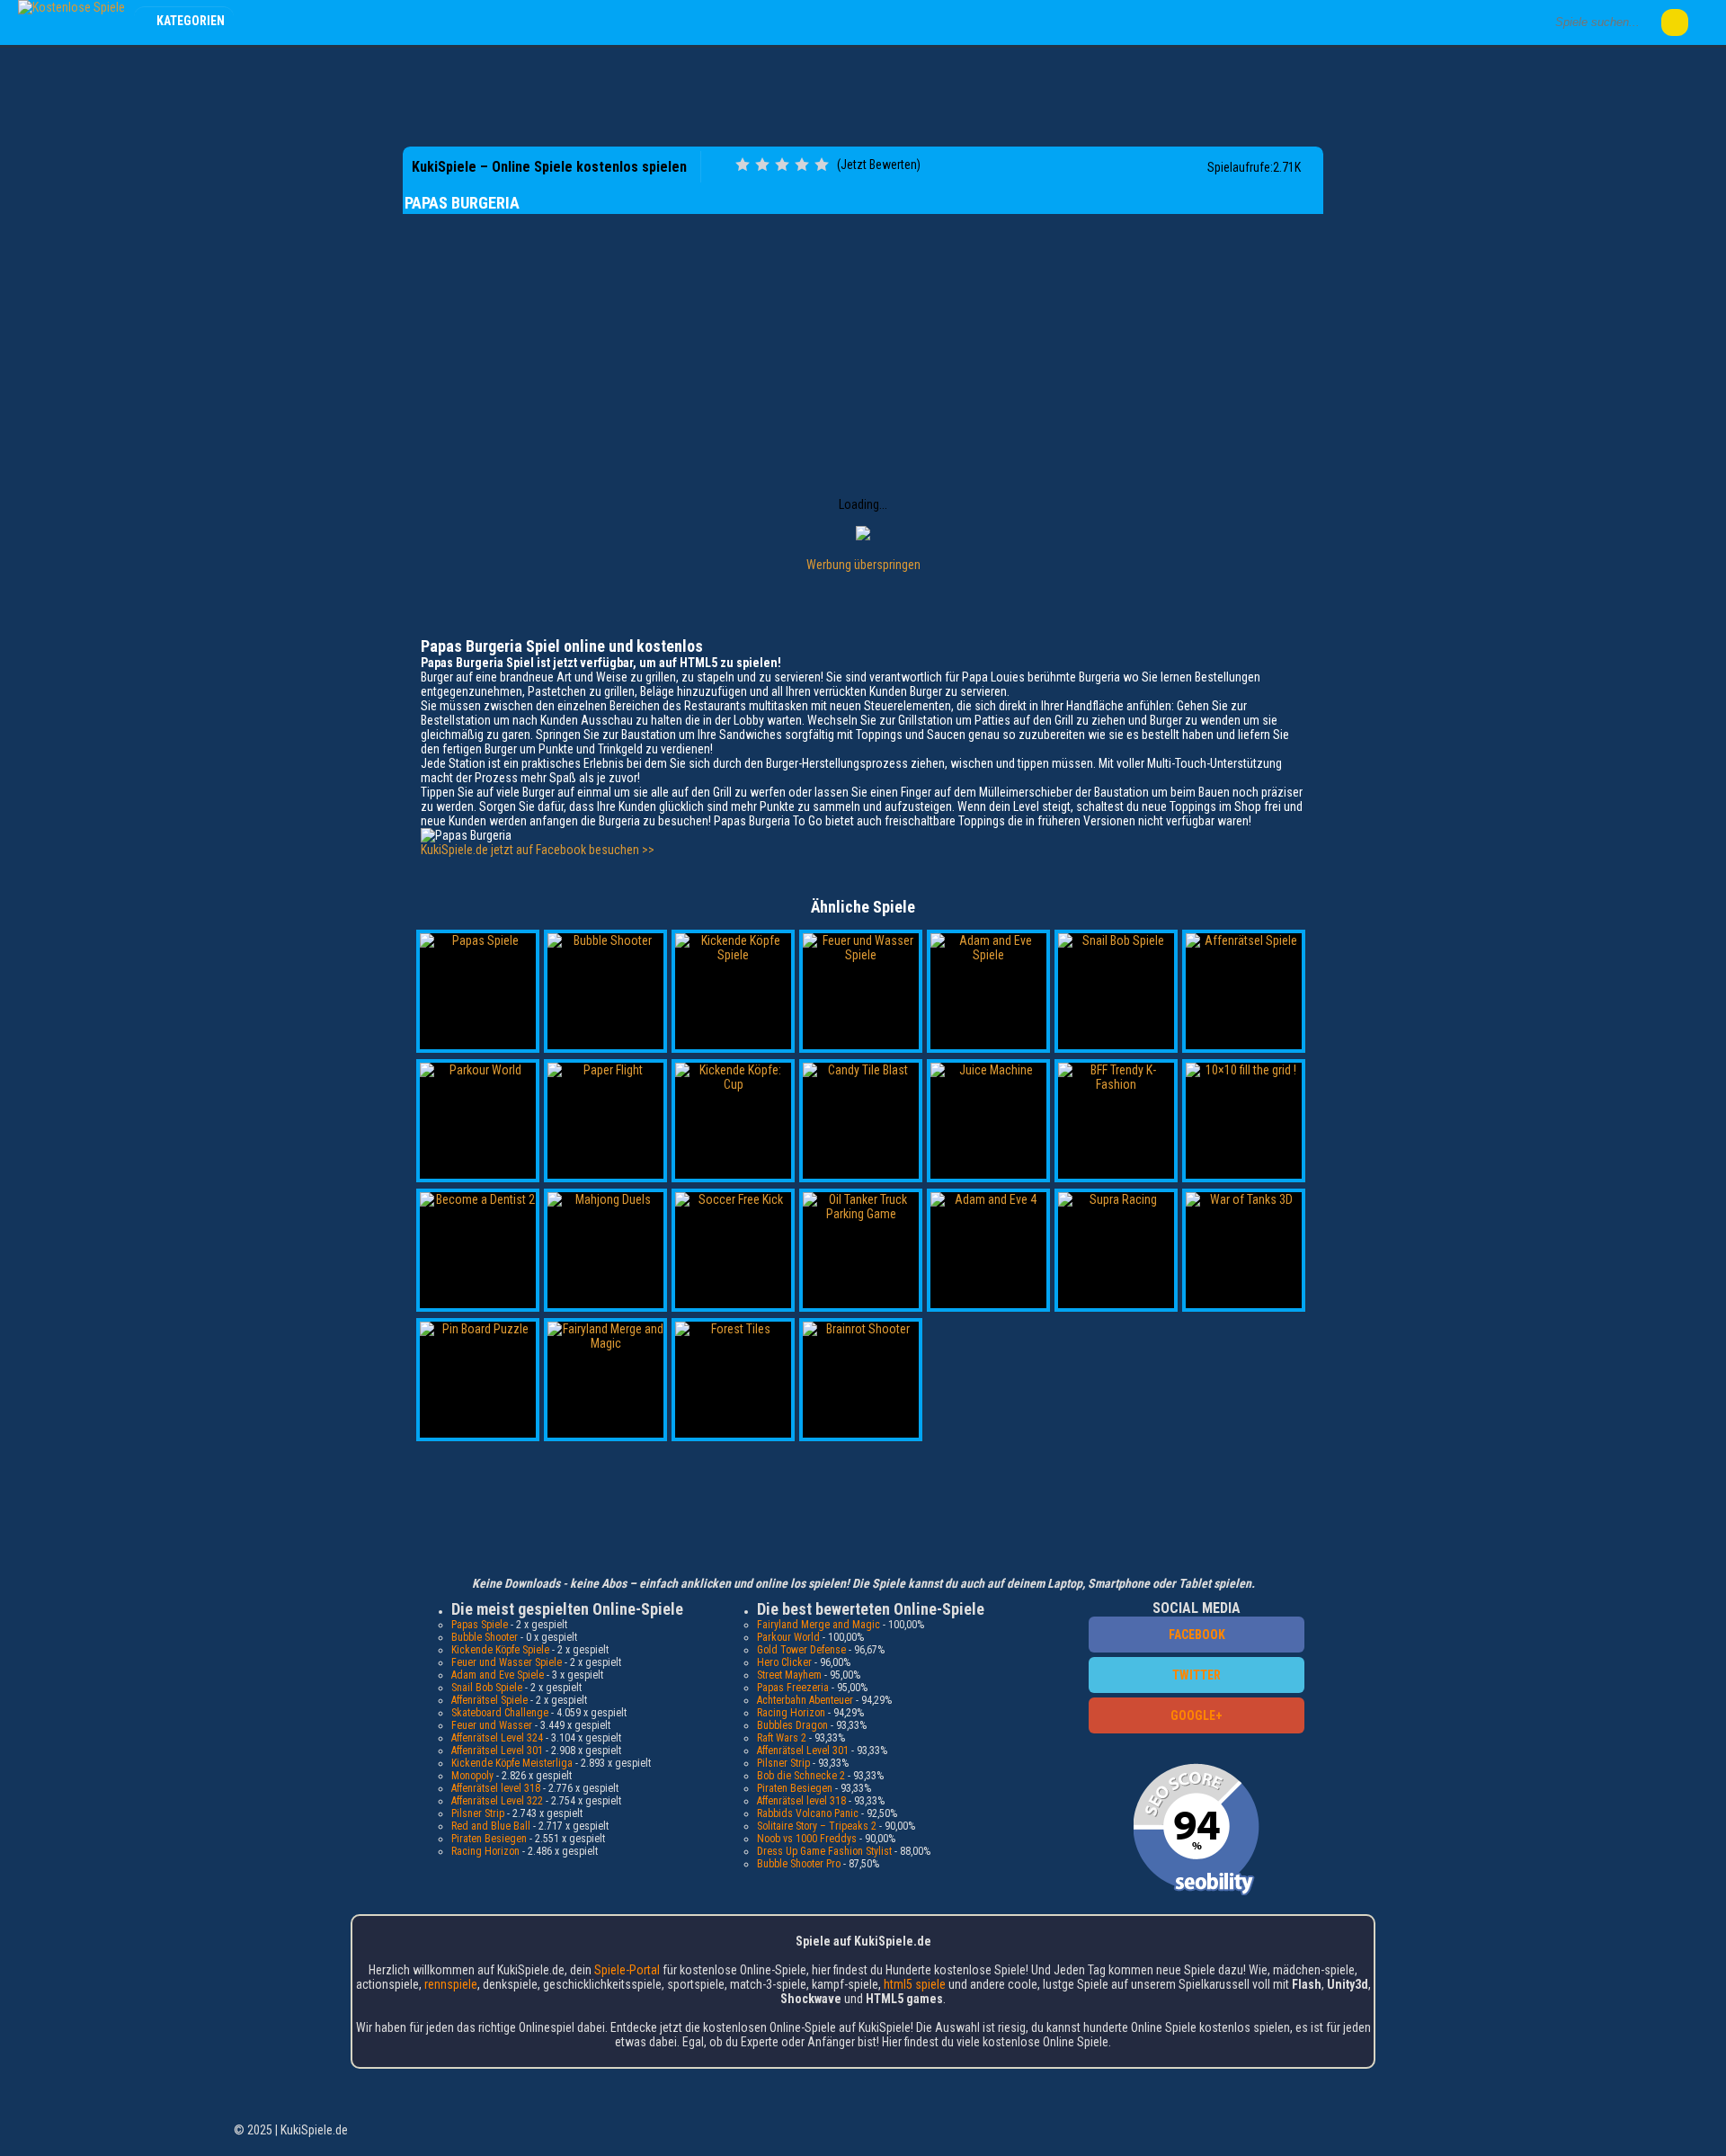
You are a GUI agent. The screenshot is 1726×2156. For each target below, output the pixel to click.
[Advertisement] (863, 94)
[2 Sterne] (762, 165)
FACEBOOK (1197, 1635)
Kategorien (191, 21)
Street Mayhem (789, 1675)
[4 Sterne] (802, 165)
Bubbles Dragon (792, 1725)
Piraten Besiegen (489, 1839)
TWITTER (1197, 1675)
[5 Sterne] (822, 165)
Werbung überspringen (863, 565)
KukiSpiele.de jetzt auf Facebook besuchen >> (538, 850)
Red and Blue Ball (491, 1826)
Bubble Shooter (485, 1637)
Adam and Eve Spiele (498, 1675)
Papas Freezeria (793, 1688)
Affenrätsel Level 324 (497, 1738)
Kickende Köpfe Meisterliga (512, 1763)
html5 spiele (915, 1984)
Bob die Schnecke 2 (801, 1776)
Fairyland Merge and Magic (819, 1625)
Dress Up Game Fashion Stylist (824, 1851)
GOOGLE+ (1197, 1715)
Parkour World (788, 1637)
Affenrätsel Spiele (489, 1700)
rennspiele (451, 1984)
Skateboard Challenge (500, 1713)
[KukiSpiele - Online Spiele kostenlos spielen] (71, 7)
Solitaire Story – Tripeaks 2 (817, 1826)
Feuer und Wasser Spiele (507, 1662)
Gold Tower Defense (801, 1650)
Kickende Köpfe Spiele (500, 1650)
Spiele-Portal (627, 1970)
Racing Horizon (485, 1851)
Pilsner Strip (478, 1813)
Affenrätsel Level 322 (497, 1801)
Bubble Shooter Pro (799, 1864)
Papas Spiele (480, 1625)
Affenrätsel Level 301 (497, 1751)
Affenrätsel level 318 (496, 1788)
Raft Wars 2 (782, 1738)
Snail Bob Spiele (487, 1688)
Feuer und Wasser (492, 1725)
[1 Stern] (743, 165)
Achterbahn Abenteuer (805, 1700)
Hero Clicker (784, 1662)
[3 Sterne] (782, 165)
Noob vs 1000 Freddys (807, 1839)
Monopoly (472, 1776)
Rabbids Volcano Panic (808, 1813)
